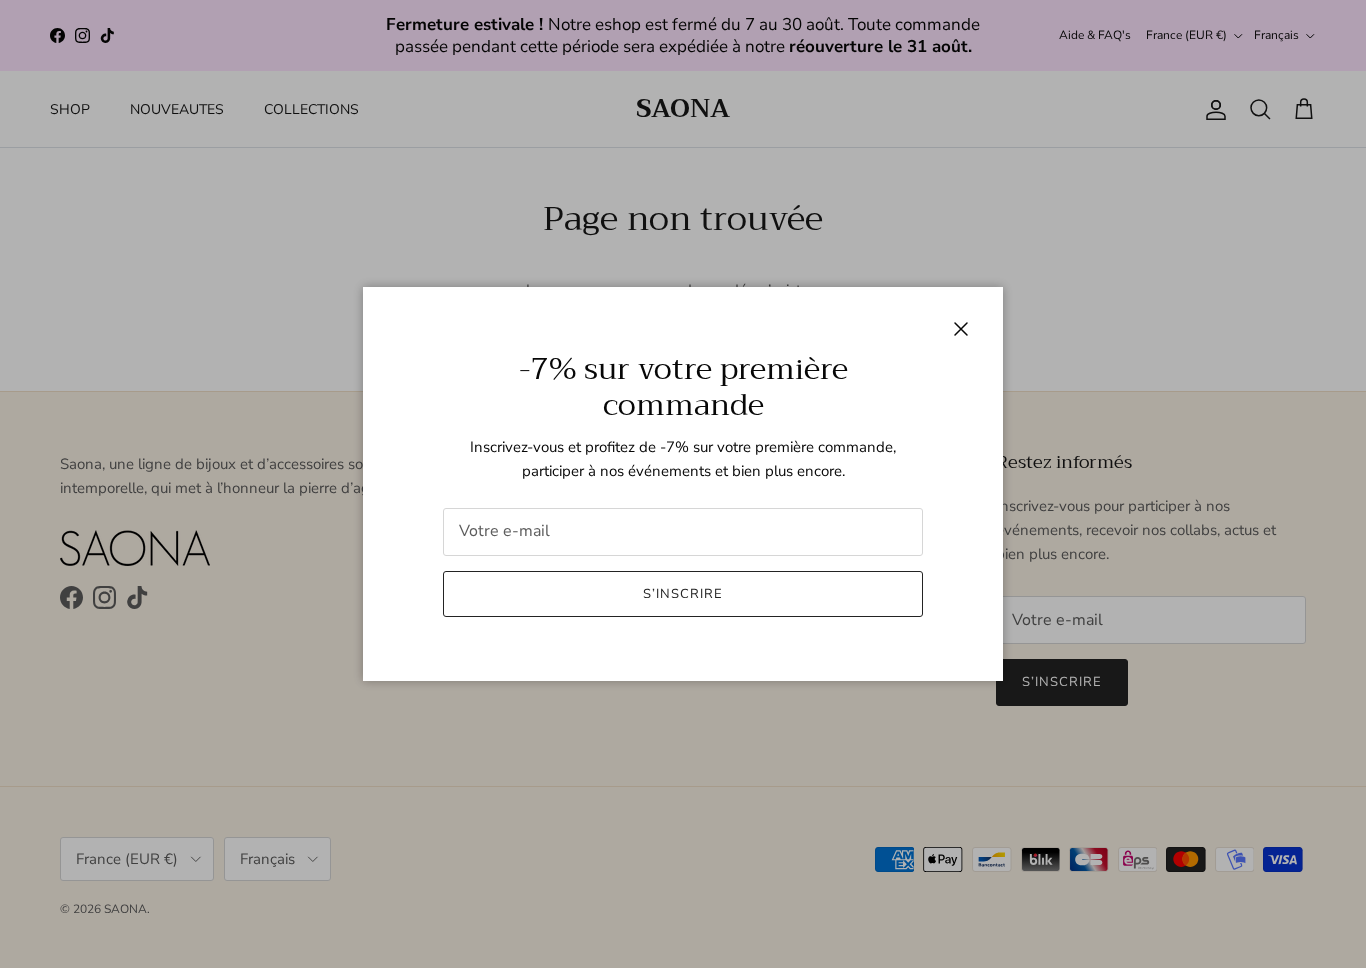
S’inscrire (683, 594)
